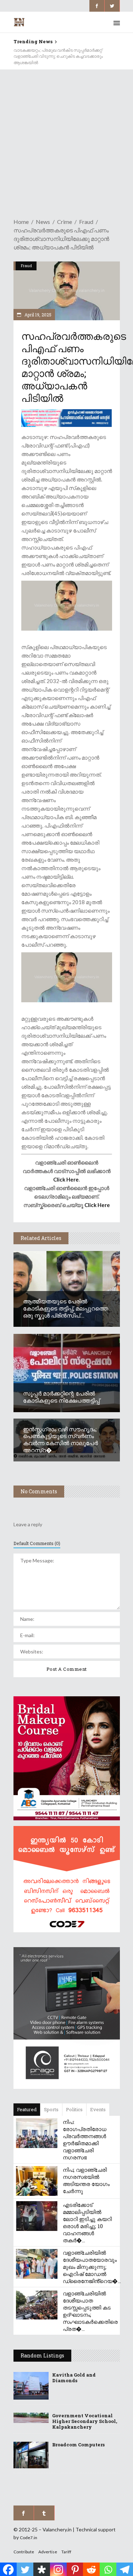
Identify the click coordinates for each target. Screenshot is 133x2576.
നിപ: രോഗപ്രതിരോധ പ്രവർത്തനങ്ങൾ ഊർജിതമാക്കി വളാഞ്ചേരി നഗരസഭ (85, 2140)
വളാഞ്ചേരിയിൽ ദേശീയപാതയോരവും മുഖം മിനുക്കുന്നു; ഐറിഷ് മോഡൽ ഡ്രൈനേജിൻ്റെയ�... (92, 2267)
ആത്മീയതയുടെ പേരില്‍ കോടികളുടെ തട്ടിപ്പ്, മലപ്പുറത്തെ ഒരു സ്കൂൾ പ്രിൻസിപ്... (66, 1308)
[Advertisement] (66, 139)
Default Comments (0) (37, 1543)
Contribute (24, 2552)
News (43, 222)
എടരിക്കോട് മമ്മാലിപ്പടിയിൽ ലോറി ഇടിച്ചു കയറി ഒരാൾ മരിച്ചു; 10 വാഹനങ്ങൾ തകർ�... (87, 2222)
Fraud (86, 222)
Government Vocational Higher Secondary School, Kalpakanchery (85, 2421)
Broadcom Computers (78, 2445)
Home (21, 222)
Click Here (66, 1179)
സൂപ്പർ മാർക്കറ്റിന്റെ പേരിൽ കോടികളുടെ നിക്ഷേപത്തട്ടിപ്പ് (61, 1397)
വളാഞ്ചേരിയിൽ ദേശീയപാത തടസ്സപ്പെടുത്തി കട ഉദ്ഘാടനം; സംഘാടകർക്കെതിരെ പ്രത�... (90, 2311)
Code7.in (29, 2538)
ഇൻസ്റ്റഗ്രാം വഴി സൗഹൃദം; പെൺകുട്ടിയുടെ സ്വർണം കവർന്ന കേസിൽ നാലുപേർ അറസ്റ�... (60, 1440)
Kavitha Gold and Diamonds (74, 2378)
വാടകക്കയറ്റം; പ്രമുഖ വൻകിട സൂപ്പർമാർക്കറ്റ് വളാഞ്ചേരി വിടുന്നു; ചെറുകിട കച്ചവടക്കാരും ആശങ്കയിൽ (58, 57)
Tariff (66, 2552)
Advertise (48, 2552)
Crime (65, 222)
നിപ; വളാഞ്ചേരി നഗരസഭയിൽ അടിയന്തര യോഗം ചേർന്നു (86, 2180)
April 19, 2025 (37, 315)
